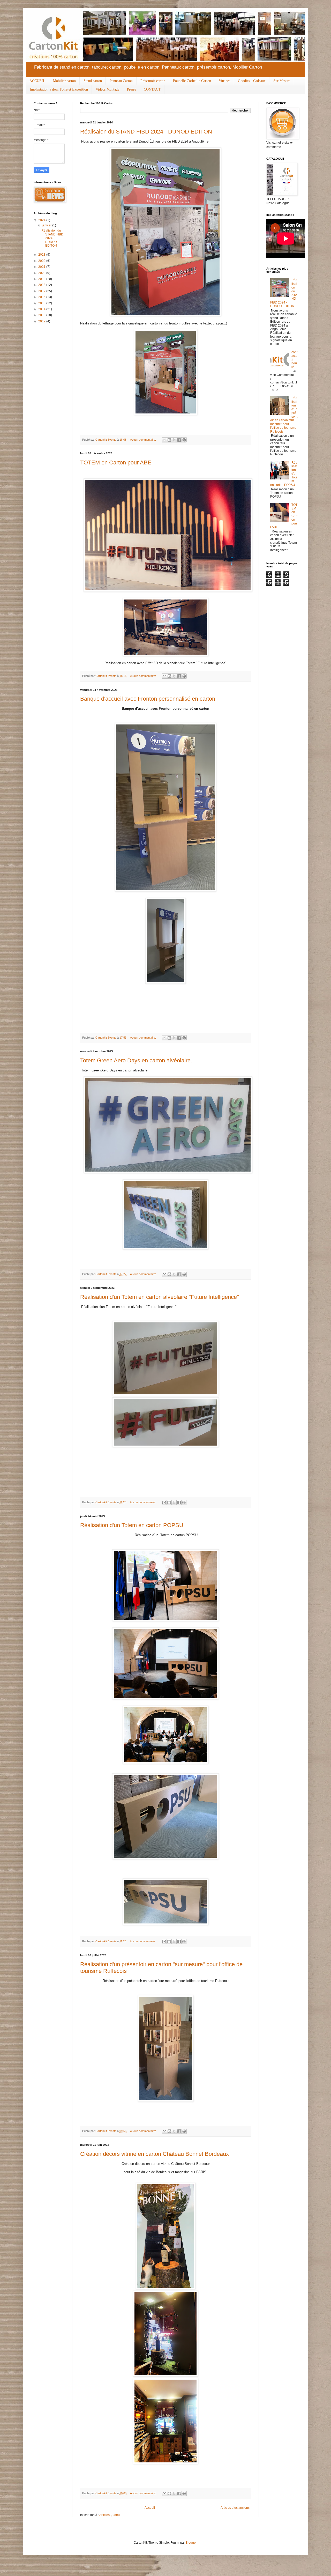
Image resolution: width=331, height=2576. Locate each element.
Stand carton (93, 81)
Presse (131, 89)
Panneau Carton (121, 81)
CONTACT (152, 89)
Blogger (191, 2543)
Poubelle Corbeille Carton (192, 81)
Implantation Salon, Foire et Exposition (59, 89)
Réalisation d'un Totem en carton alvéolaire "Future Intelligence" (160, 1297)
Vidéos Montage (107, 89)
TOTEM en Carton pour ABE (116, 462)
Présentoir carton (153, 81)
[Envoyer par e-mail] (164, 440)
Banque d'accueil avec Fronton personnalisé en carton (148, 699)
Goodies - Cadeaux (252, 81)
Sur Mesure (282, 81)
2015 (42, 303)
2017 (42, 291)
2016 (42, 297)
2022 (42, 261)
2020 (42, 273)
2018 (42, 285)
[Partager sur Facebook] (179, 440)
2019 (42, 279)
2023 (42, 255)
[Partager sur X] (174, 440)
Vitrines (224, 81)
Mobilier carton (64, 81)
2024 (42, 220)
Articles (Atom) (110, 2515)
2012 (42, 321)
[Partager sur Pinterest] (184, 440)
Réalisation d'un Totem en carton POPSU (132, 1525)
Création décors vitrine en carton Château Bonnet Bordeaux (155, 2154)
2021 (42, 267)
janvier (47, 225)
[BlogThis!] (169, 440)
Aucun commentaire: (143, 440)
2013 (42, 315)
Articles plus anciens (235, 2508)
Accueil (150, 2508)
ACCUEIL (37, 81)
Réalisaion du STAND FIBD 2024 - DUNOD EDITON (146, 132)
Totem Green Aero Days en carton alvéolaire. (136, 1060)
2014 (42, 309)
